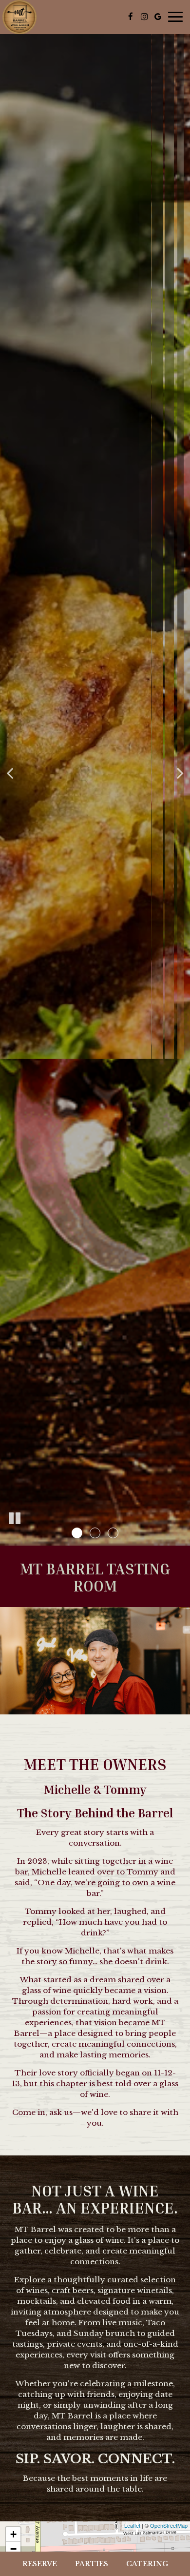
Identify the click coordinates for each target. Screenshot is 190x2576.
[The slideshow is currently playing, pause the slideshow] (15, 1519)
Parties (92, 2564)
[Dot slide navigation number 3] (113, 1533)
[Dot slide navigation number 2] (95, 1533)
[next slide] (180, 773)
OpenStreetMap (169, 2525)
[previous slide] (10, 773)
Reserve (40, 2564)
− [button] (13, 2549)
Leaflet (132, 2525)
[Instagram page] (144, 17)
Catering (147, 2564)
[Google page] (158, 17)
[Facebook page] (131, 17)
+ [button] (13, 2534)
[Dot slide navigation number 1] (77, 1533)
